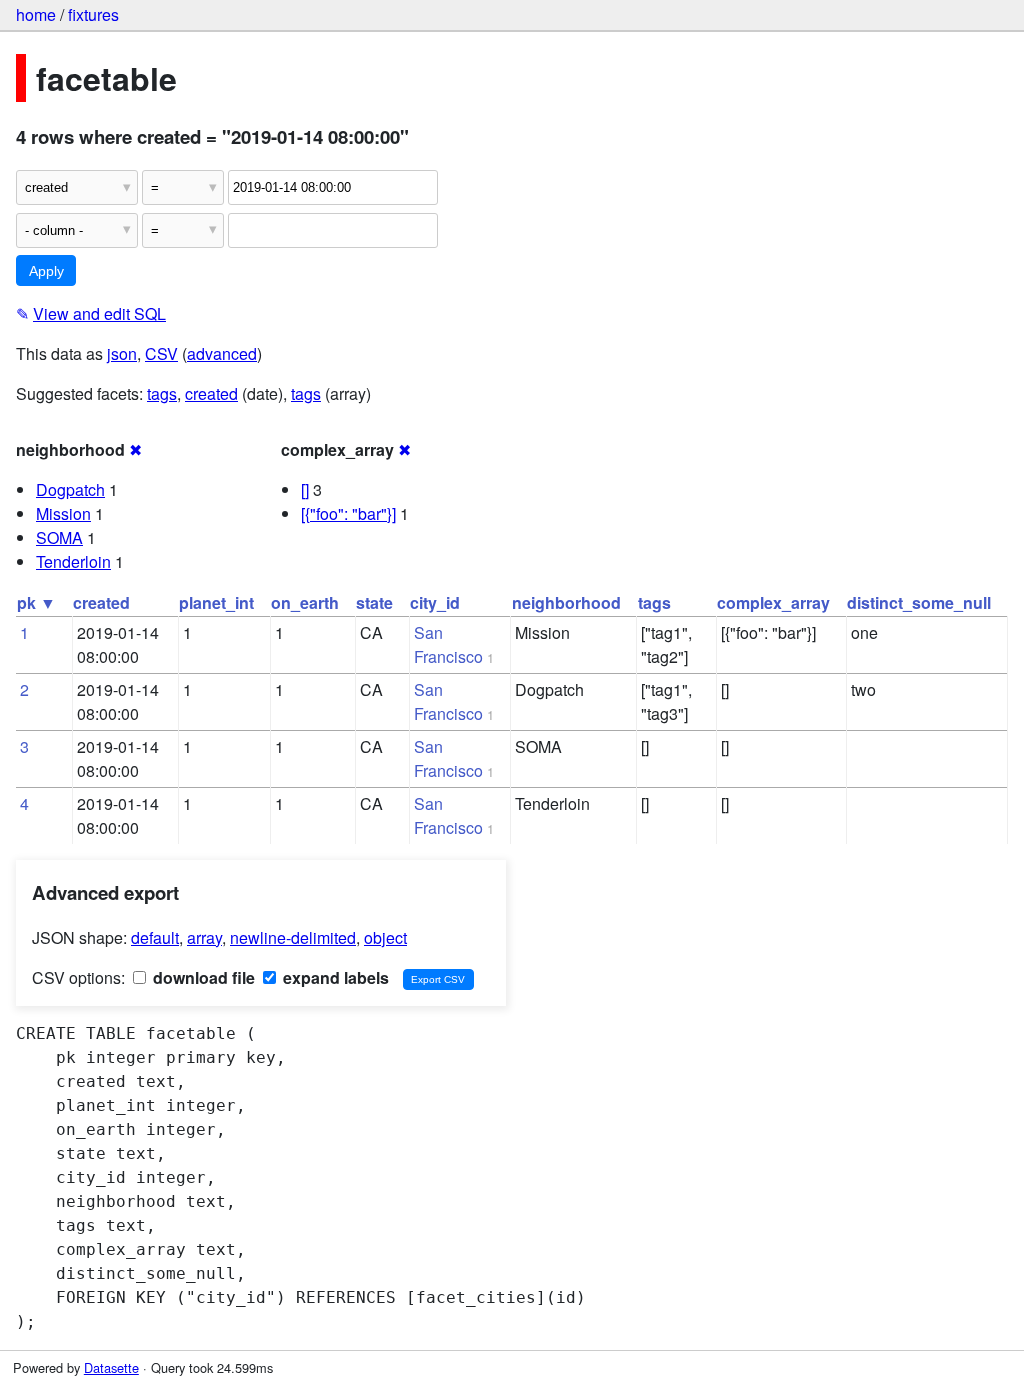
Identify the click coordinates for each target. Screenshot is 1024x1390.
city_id (435, 602)
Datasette (111, 1367)
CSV (161, 353)
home (36, 14)
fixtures (93, 14)
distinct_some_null (919, 602)
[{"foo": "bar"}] (348, 513)
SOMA (59, 537)
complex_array (773, 602)
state (374, 602)
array (204, 937)
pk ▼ (36, 602)
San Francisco (448, 644)
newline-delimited (293, 937)
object (385, 937)
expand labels (334, 977)
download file (202, 977)
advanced (222, 353)
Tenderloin (73, 561)
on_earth (305, 602)
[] (305, 489)
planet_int (216, 602)
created (211, 393)
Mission (63, 513)
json (122, 353)
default (155, 937)
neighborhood (566, 602)
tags (162, 393)
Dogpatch (70, 489)
